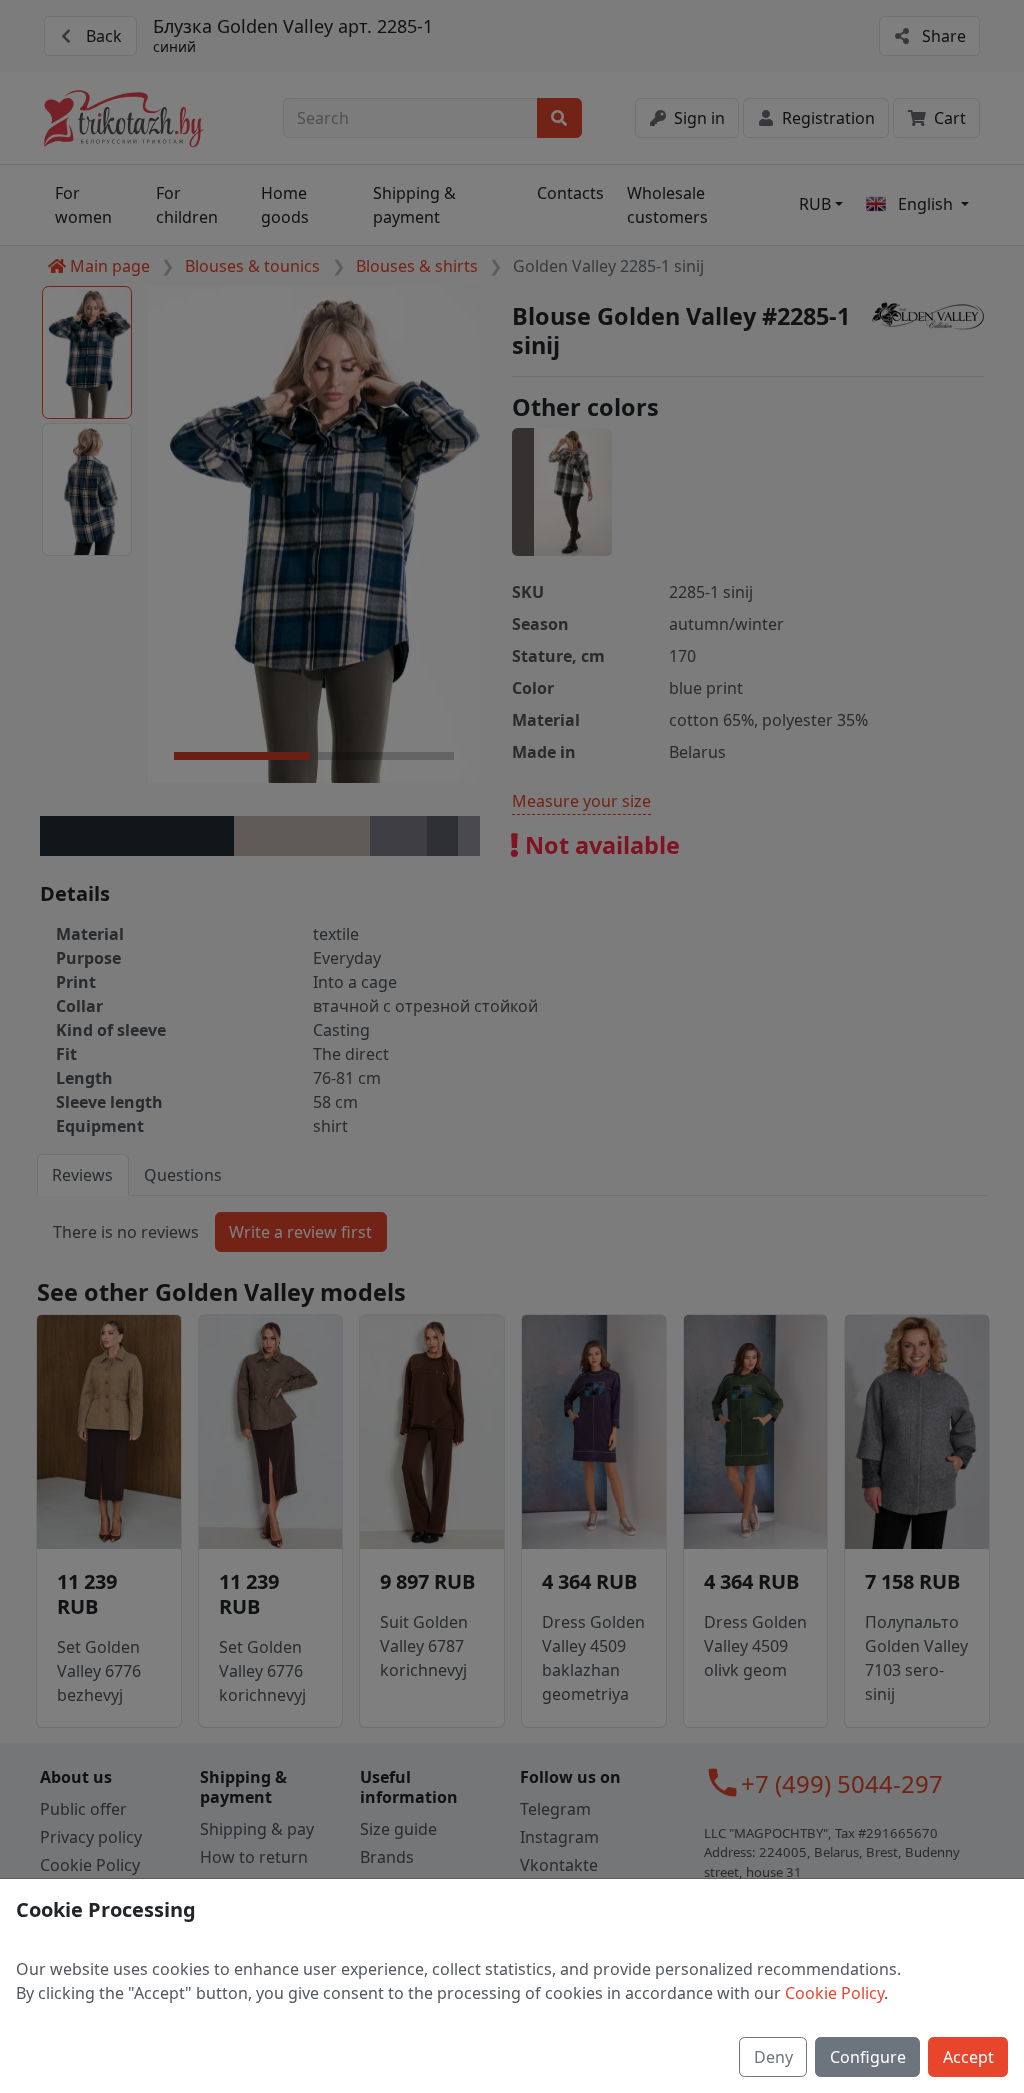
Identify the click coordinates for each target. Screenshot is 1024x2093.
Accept (968, 2057)
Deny (773, 2057)
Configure (868, 2057)
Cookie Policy (834, 1993)
